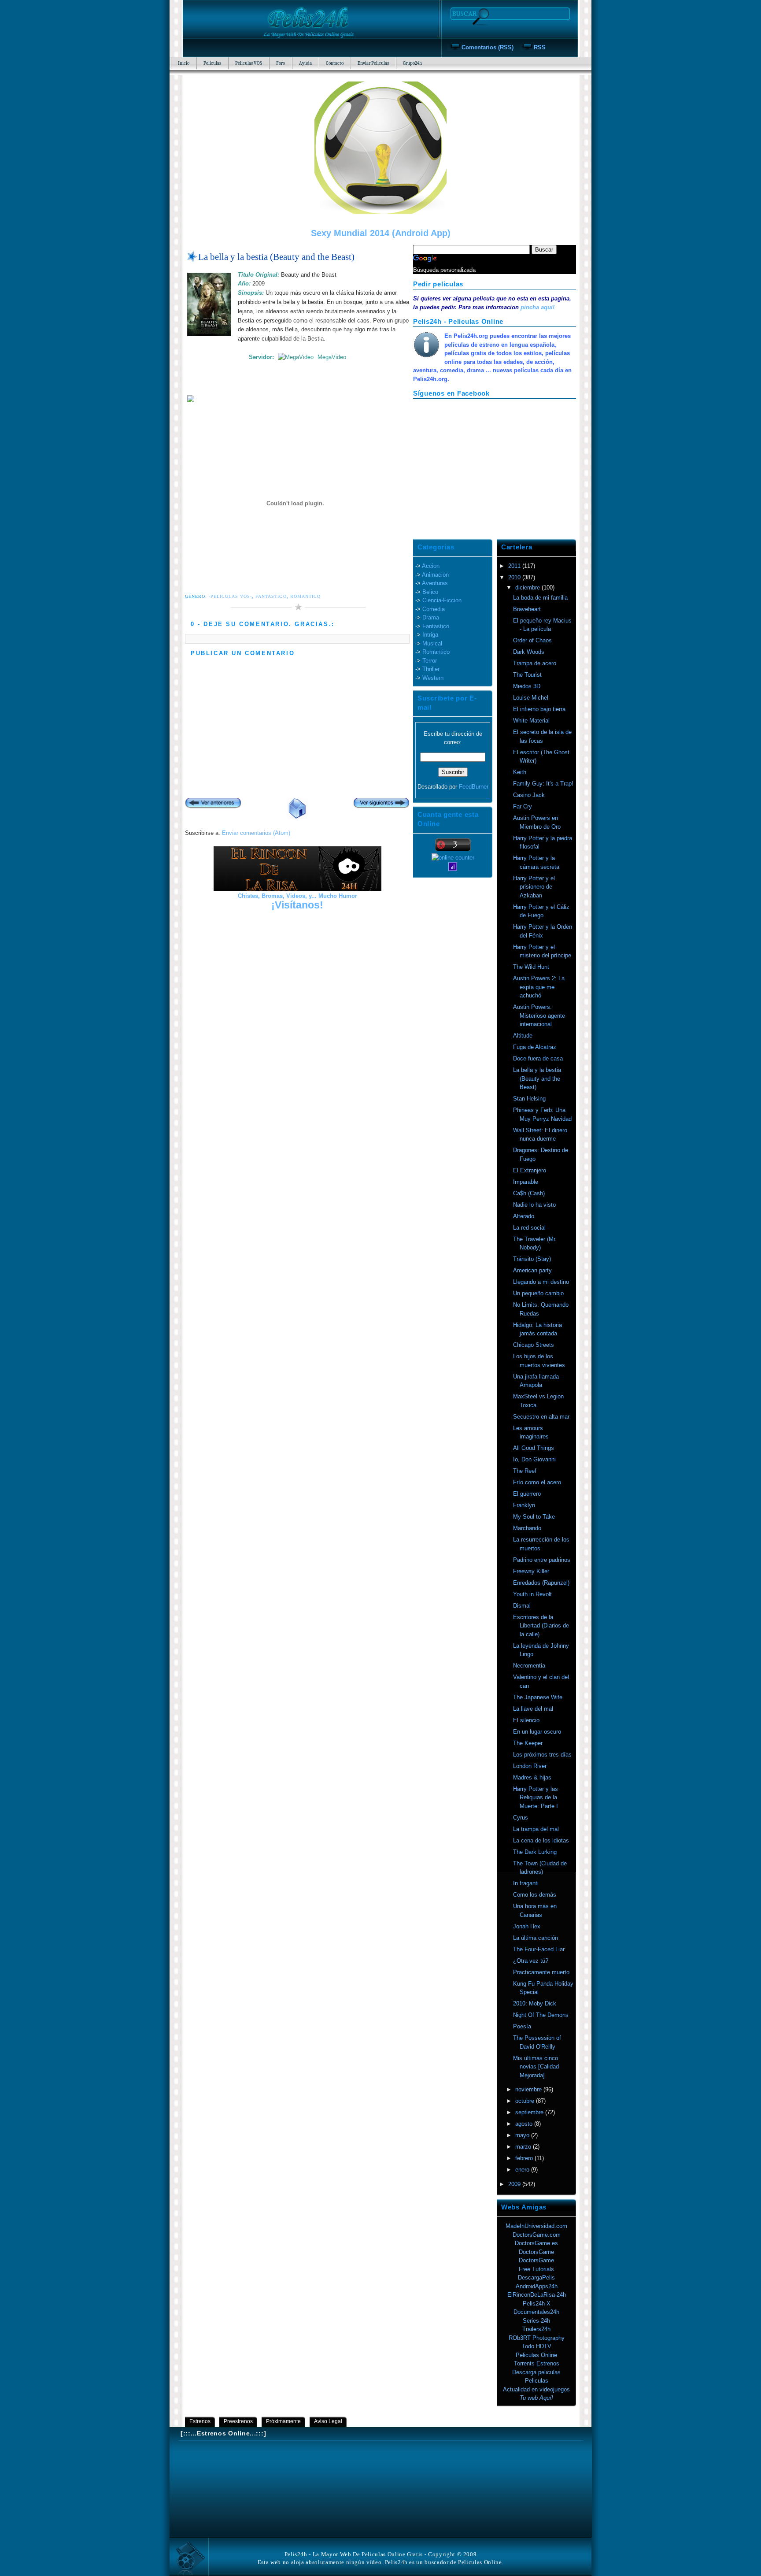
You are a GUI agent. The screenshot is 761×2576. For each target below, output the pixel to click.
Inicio (184, 63)
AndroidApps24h (537, 2286)
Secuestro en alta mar (541, 1417)
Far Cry (523, 806)
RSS (540, 47)
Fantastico (271, 596)
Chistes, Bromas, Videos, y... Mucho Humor (297, 896)
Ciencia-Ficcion (442, 600)
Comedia (434, 609)
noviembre (529, 2089)
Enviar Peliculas (373, 63)
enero (523, 2170)
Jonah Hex (527, 1926)
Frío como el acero (537, 1482)
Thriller (431, 669)
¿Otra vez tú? (531, 1961)
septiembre (530, 2112)
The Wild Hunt (531, 967)
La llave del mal (533, 1709)
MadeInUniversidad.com (536, 2226)
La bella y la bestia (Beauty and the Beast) (276, 257)
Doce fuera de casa (538, 1058)
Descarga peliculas (536, 2372)
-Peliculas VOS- (230, 596)
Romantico (305, 596)
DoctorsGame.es (536, 2243)
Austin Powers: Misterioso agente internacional (539, 1016)
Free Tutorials (536, 2269)
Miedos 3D (527, 686)
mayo (523, 2135)
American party (532, 1270)
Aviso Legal (328, 2421)
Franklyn (524, 1505)
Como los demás (535, 1895)
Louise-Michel (531, 698)
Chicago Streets (534, 1345)
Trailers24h (536, 2329)
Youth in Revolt (532, 1594)
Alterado (524, 1216)
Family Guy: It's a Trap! (543, 784)
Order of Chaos (532, 640)
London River (530, 1766)
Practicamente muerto (541, 1972)
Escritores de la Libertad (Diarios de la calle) (541, 1626)
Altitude (523, 1036)
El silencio (526, 1720)
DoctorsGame (536, 2252)
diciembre (528, 587)
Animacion (435, 575)
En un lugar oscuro (537, 1732)
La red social (529, 1228)
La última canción (536, 1938)
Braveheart (527, 609)
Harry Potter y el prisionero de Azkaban (534, 887)
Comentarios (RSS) (488, 47)
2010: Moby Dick (535, 2003)
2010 (515, 577)
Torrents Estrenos (537, 2363)
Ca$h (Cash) (529, 1193)
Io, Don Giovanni (534, 1459)
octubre (526, 2101)
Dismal (522, 1606)
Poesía (522, 2026)
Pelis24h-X (537, 2304)
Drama (431, 617)
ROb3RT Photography (537, 2338)
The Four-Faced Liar (539, 1949)
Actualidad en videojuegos (536, 2389)
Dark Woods (529, 652)
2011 (515, 566)
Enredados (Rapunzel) (541, 1583)
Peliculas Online (536, 2355)
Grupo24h (412, 63)
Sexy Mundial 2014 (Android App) (381, 233)
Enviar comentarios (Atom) (256, 833)
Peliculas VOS (249, 63)
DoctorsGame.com (537, 2235)
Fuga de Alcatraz (535, 1047)
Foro (281, 63)
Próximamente (283, 2421)
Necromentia (529, 1666)
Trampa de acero (535, 663)
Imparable (526, 1182)
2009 (515, 2184)
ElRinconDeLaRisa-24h (537, 2295)
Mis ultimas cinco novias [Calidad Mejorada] (536, 2067)
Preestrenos (238, 2421)
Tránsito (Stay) (532, 1259)
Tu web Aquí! (536, 2398)
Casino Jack (529, 795)
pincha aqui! (538, 307)
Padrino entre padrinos (542, 1560)
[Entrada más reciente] (213, 804)
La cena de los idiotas (541, 1840)
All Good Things (534, 1448)
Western (433, 678)
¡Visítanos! (297, 905)
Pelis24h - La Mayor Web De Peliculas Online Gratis (354, 2554)
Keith (520, 772)
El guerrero (527, 1494)
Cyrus (521, 1818)
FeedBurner (474, 787)
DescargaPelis (536, 2278)
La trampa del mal (536, 1829)
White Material (531, 721)
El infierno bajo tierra (539, 709)
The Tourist (527, 675)
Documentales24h (536, 2312)
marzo (524, 2147)
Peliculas (212, 63)
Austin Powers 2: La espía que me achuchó (539, 987)
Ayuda (305, 63)
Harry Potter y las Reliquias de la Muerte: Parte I (536, 1798)
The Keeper (528, 1743)
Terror (430, 661)
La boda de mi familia (540, 598)
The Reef (525, 1471)
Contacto (335, 63)
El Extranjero (530, 1170)
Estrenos (200, 2421)
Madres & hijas (532, 1777)
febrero (525, 2158)
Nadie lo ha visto (534, 1205)
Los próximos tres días (542, 1755)
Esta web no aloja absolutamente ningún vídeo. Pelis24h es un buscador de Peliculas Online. (381, 2562)
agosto (525, 2124)
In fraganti (526, 1883)
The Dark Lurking (535, 1852)
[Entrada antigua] (381, 804)
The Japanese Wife (538, 1697)
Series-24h (536, 2321)
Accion (431, 566)
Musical (432, 643)
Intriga (430, 635)
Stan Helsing (529, 1099)
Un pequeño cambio (538, 1293)
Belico (430, 592)
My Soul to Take (534, 1517)
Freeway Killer (531, 1571)
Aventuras (435, 583)
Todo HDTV (537, 2346)
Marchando (527, 1528)
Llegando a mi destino (541, 1282)
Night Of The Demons (541, 2015)
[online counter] (453, 858)
